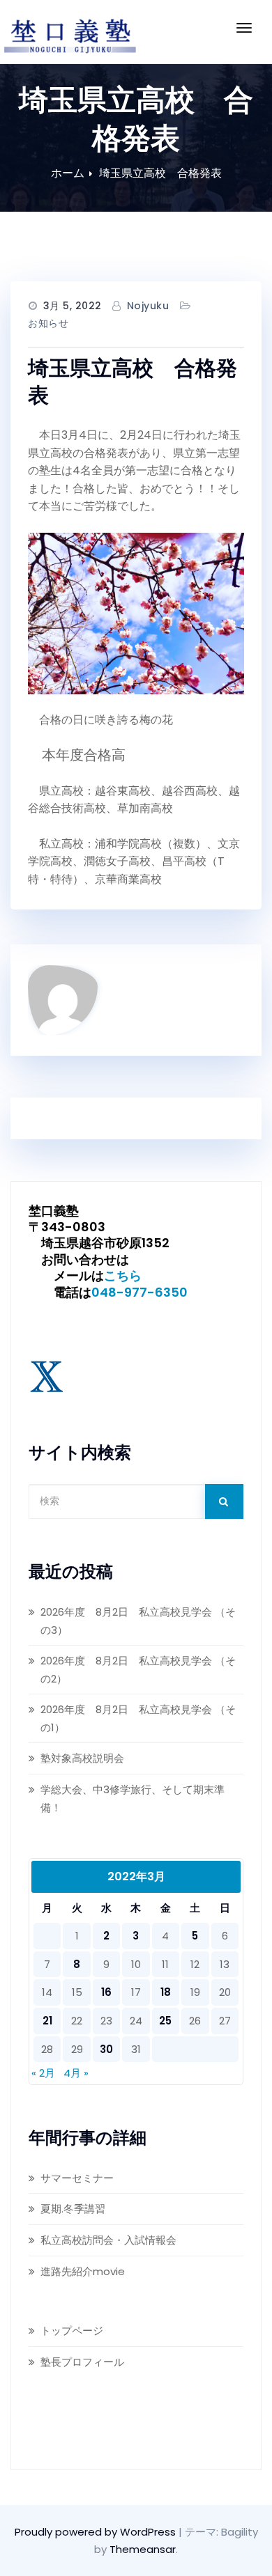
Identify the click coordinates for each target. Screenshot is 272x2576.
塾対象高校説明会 (82, 1758)
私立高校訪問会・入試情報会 (108, 2240)
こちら (123, 1275)
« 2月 (43, 2073)
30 (106, 2049)
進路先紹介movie (83, 2271)
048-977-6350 (139, 1292)
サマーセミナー (77, 2178)
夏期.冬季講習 (73, 2209)
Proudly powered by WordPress (97, 2532)
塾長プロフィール (82, 2362)
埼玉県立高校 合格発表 (160, 173)
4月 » (76, 2073)
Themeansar (143, 2549)
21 (47, 2021)
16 (106, 1992)
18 (166, 1992)
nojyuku (148, 306)
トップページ (72, 2331)
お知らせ (48, 323)
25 (165, 2021)
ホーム (68, 173)
